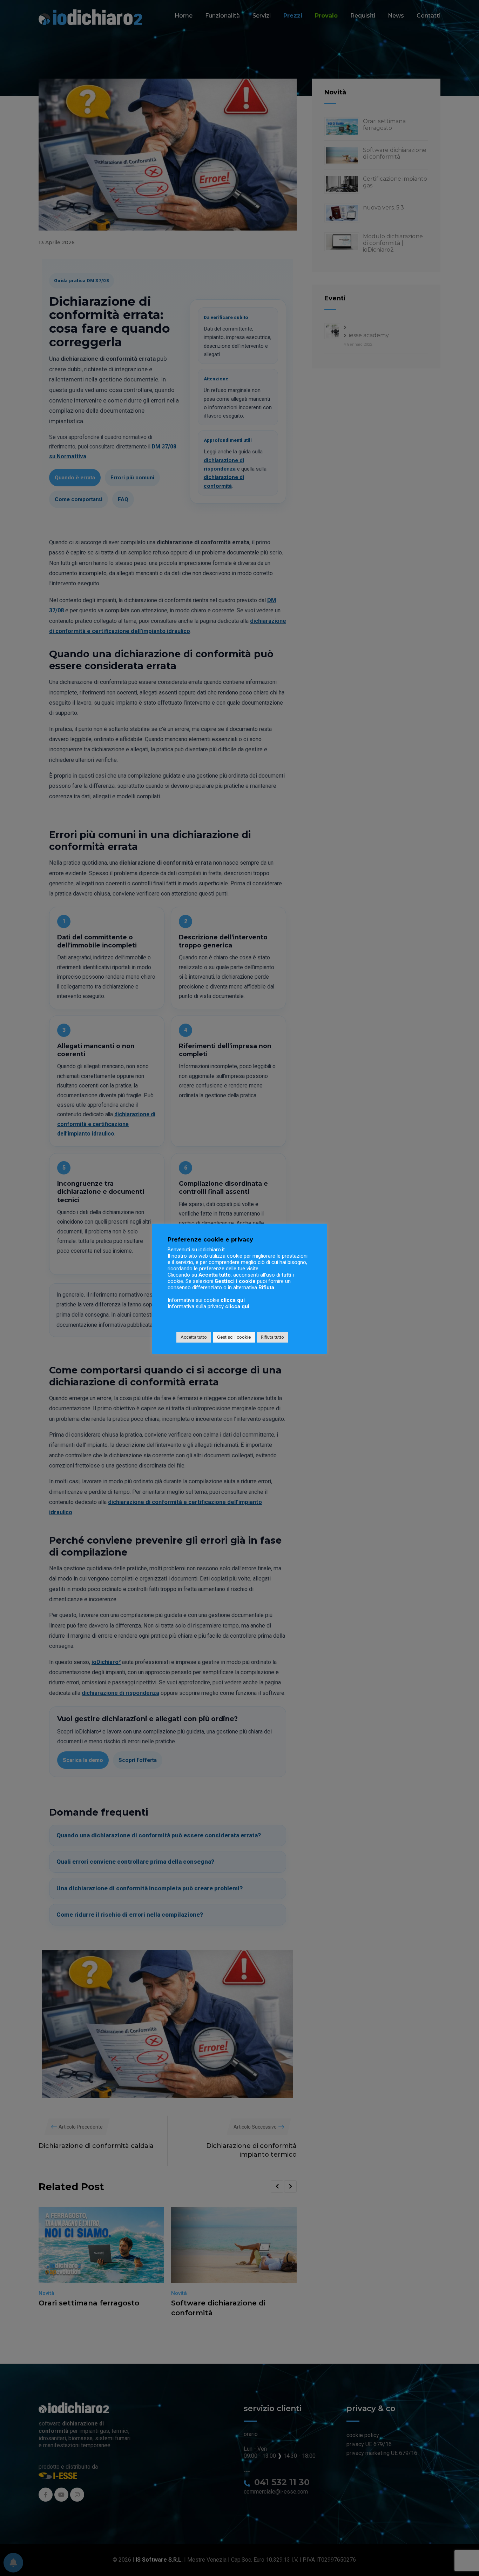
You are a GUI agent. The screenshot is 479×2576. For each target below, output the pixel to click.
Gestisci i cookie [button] (234, 1337)
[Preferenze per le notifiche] (13, 2563)
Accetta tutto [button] (194, 1337)
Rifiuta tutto (272, 1337)
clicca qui (233, 1300)
